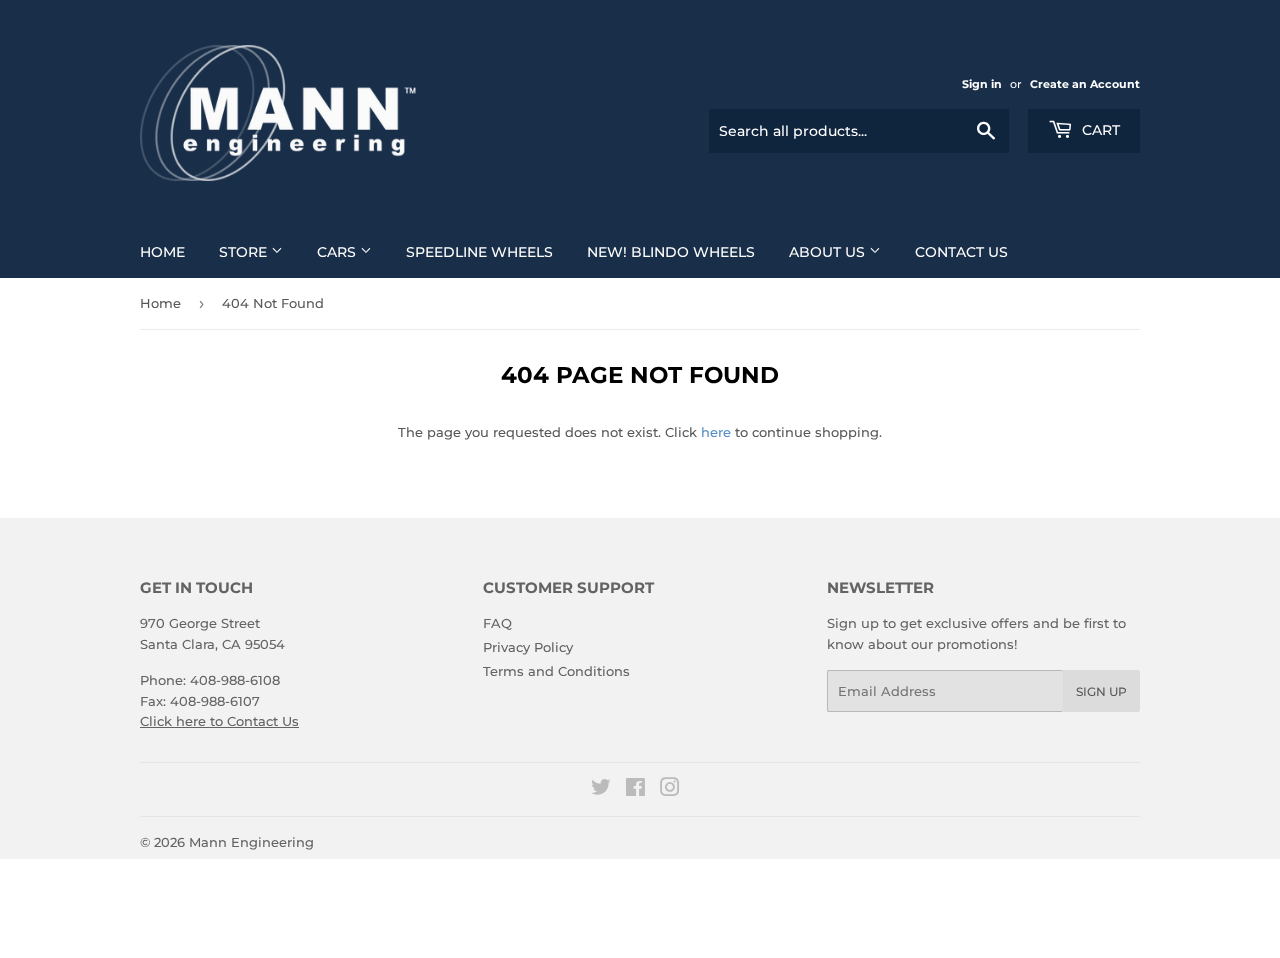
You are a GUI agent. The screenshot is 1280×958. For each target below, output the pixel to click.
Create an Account (1085, 84)
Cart (1099, 130)
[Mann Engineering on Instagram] (670, 790)
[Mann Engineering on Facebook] (635, 790)
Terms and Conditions (556, 671)
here (716, 432)
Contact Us (961, 252)
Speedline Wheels (479, 252)
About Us (829, 252)
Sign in (982, 84)
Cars (338, 252)
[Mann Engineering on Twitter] (601, 790)
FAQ (497, 623)
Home (162, 252)
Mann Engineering (251, 842)
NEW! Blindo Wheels (671, 252)
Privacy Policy (528, 647)
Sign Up (1101, 691)
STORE (245, 252)
